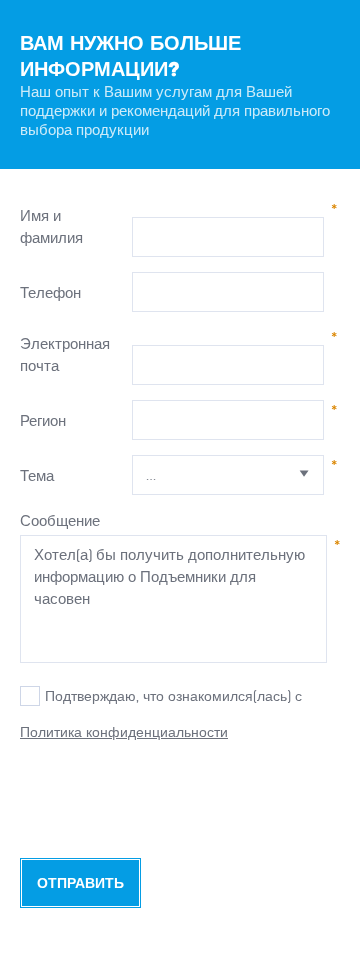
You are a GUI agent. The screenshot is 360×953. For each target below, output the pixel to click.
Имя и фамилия (51, 226)
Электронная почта (65, 354)
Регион (43, 420)
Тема (37, 475)
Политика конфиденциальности (124, 732)
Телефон (50, 292)
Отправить (80, 883)
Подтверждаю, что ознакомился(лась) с (173, 696)
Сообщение (60, 520)
